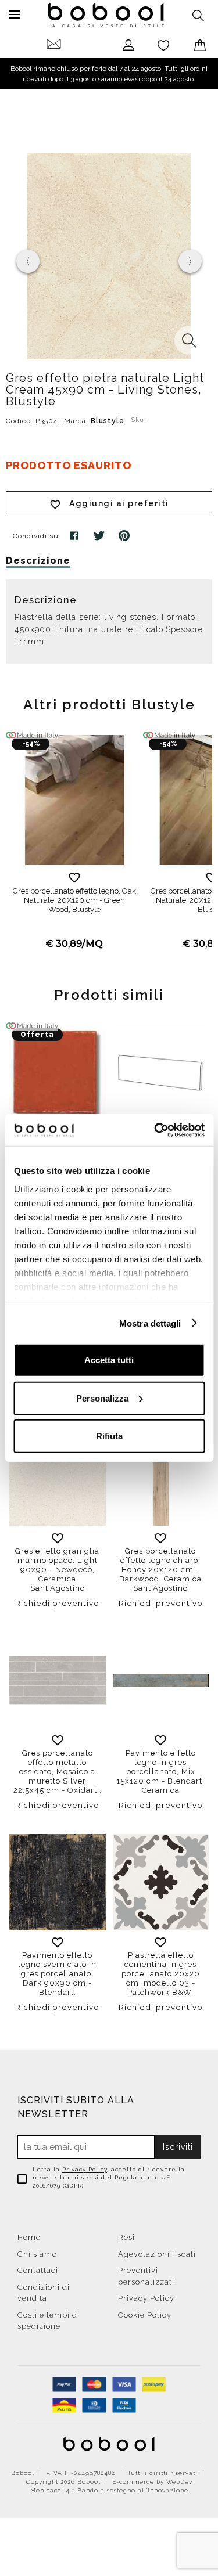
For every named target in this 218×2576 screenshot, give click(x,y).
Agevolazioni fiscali (157, 2254)
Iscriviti (178, 2147)
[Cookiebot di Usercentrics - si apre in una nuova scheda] (155, 1130)
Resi (126, 2237)
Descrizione (38, 561)
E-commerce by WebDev (152, 2482)
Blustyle (108, 421)
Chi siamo (37, 2254)
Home (29, 2237)
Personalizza (102, 1398)
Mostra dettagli (150, 1323)
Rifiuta (109, 1436)
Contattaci (38, 2270)
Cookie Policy (145, 2315)
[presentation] (28, 261)
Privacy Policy (85, 2169)
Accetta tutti (109, 1360)
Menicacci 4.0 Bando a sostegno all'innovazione (109, 2490)
